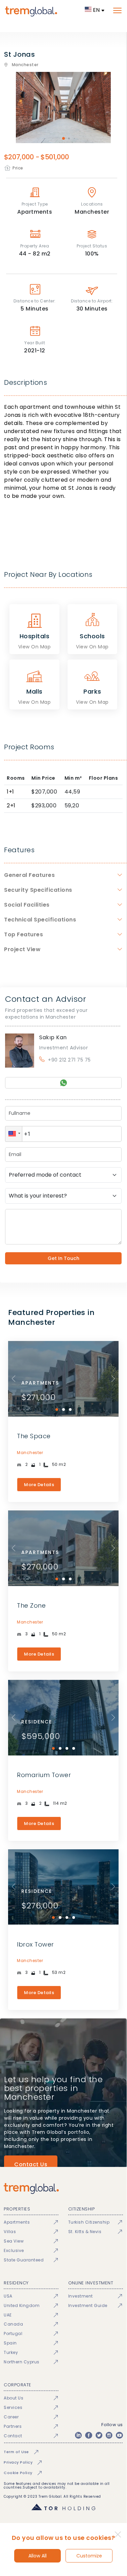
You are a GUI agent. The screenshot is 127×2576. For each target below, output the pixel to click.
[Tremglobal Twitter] (99, 2435)
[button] (14, 1134)
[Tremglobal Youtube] (119, 2435)
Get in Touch (63, 1258)
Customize (89, 2556)
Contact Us (31, 2164)
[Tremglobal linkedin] (78, 2435)
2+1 (11, 806)
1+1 (10, 792)
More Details (39, 1485)
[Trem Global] (63, 2188)
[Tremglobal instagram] (109, 2435)
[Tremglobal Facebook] (88, 2435)
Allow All (37, 2556)
